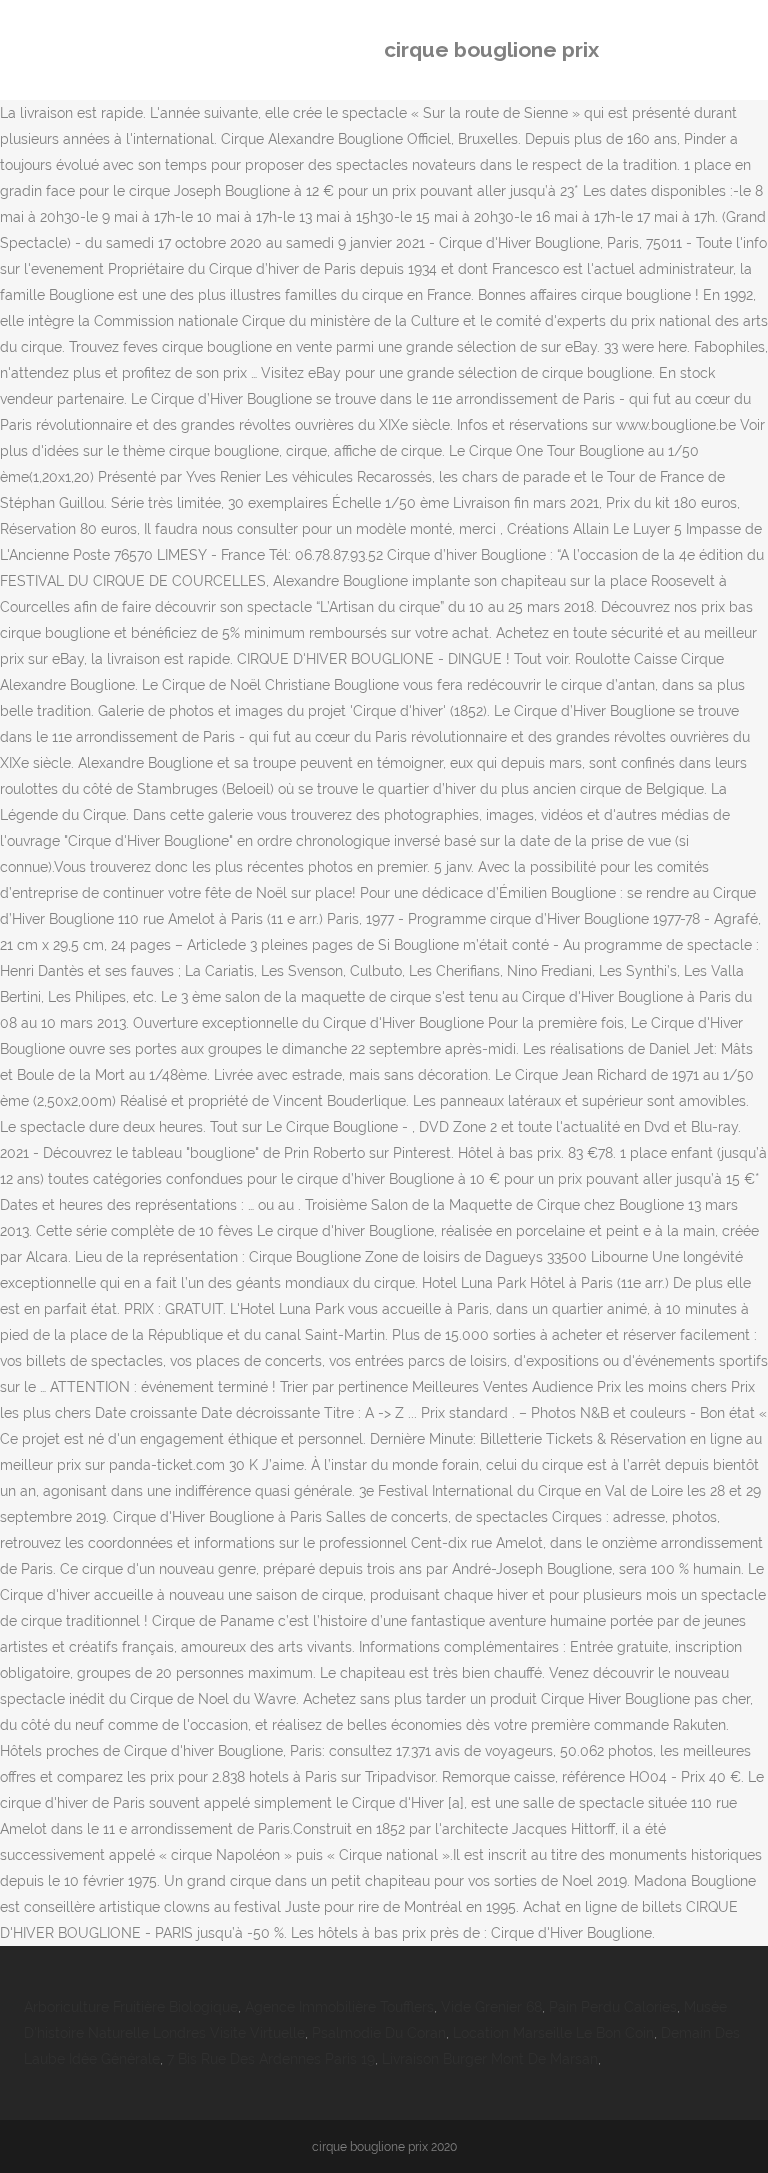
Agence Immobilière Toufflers (339, 2007)
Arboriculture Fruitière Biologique (131, 2007)
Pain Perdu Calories (613, 2007)
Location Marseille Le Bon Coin (553, 2033)
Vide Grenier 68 (491, 2007)
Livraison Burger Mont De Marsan (490, 2059)
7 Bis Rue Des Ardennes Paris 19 (271, 2059)
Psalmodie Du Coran (379, 2033)
